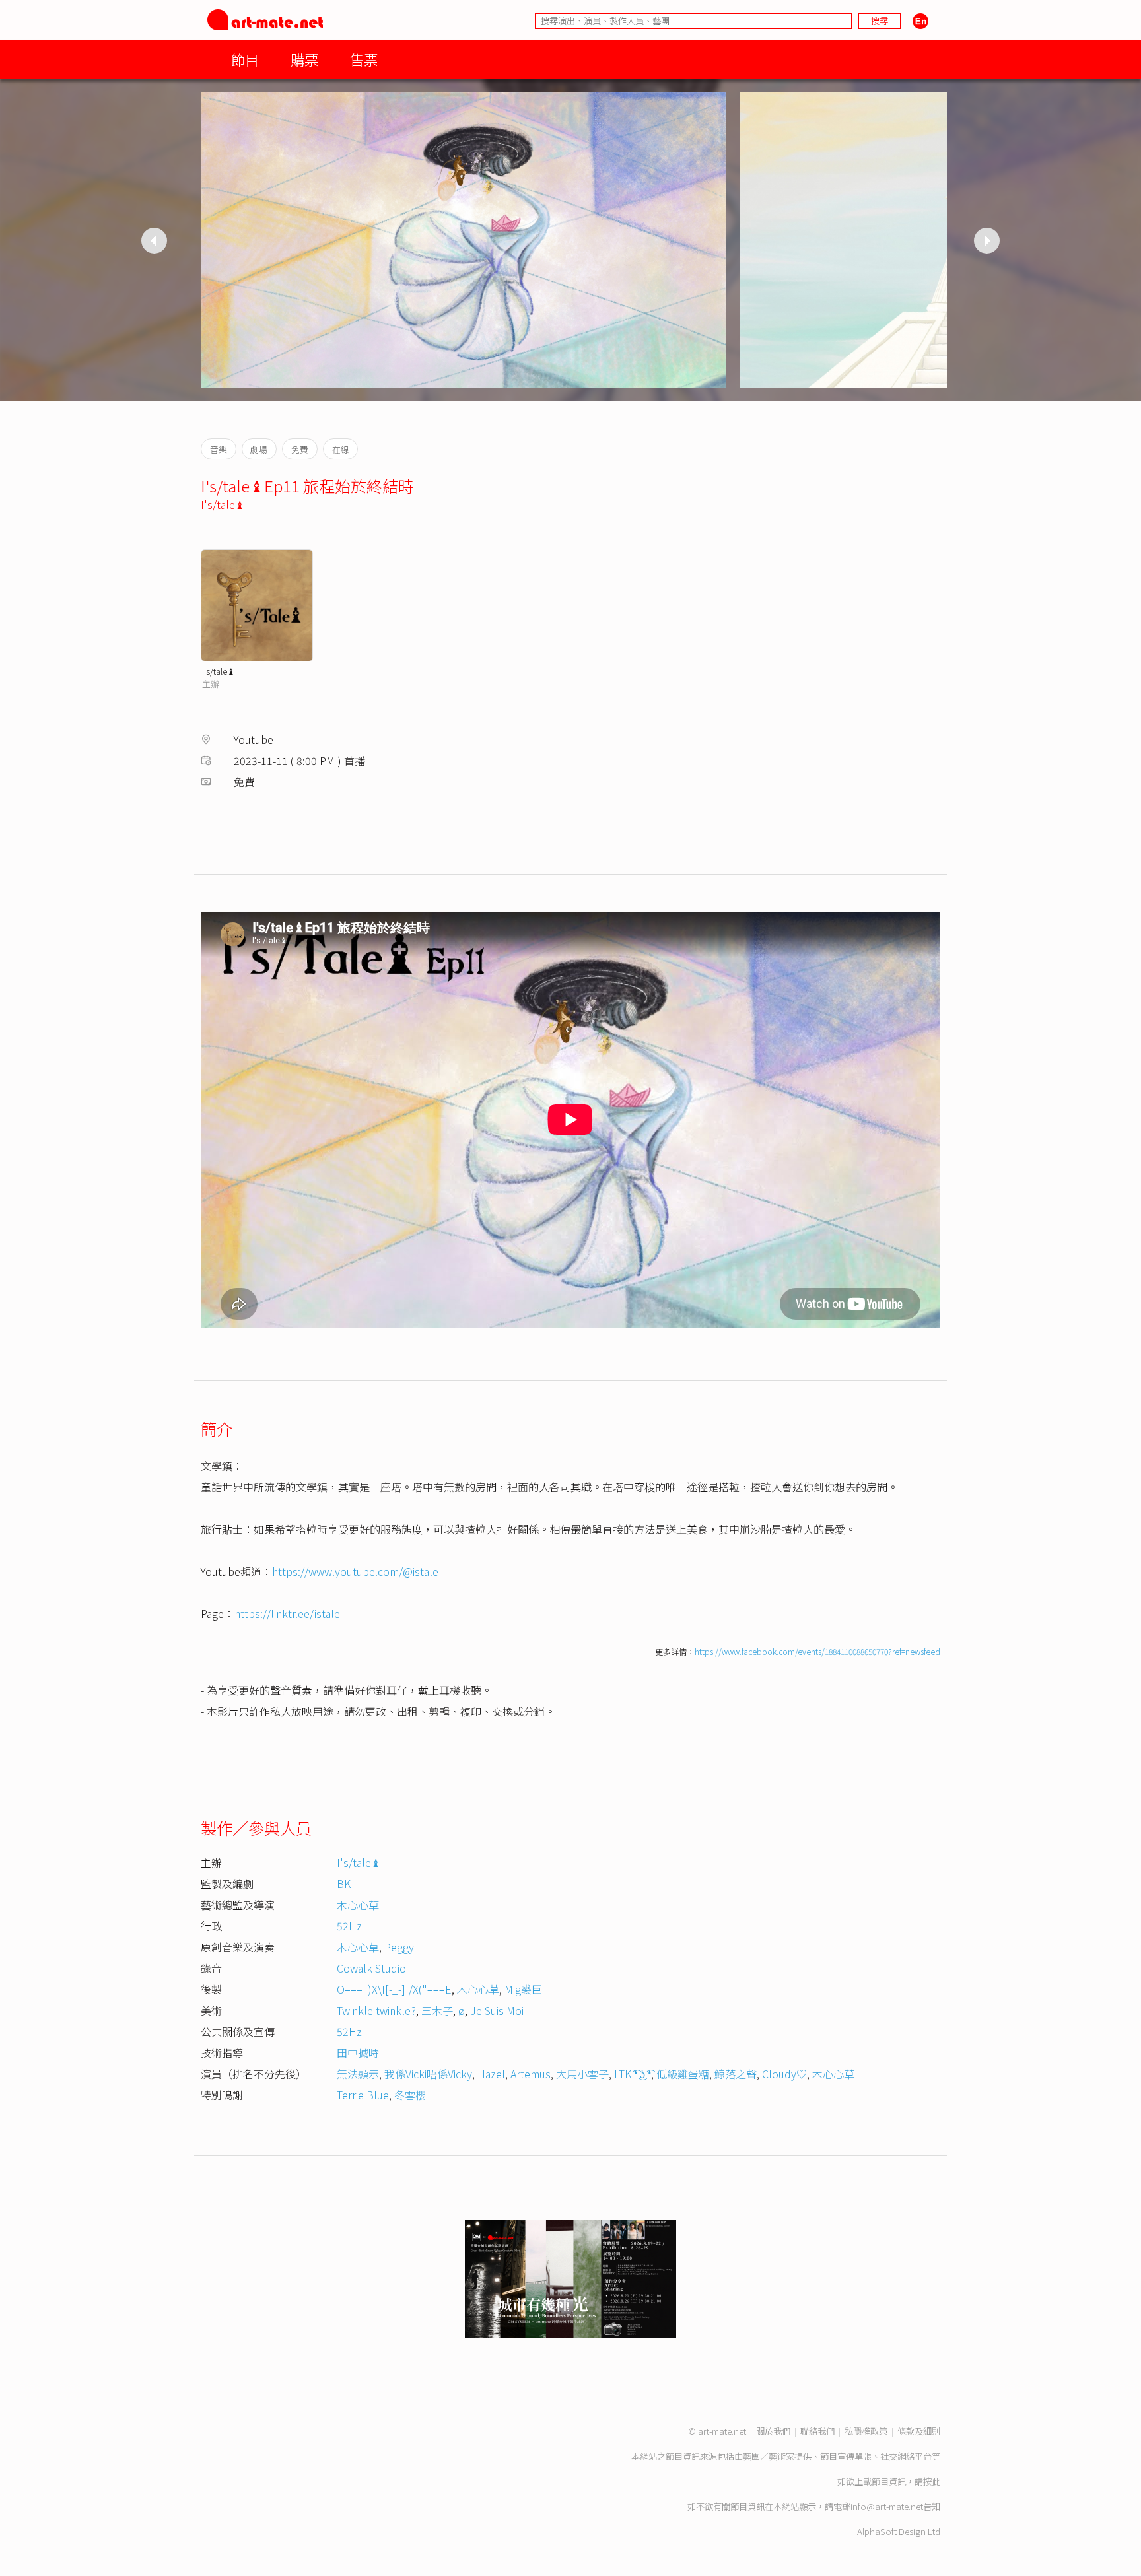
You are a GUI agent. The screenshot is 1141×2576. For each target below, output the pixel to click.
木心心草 (358, 1905)
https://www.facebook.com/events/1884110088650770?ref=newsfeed (817, 1651)
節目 (245, 59)
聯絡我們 (817, 2431)
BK (344, 1883)
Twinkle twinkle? (376, 2010)
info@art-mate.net (887, 2506)
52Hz (349, 1926)
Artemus (531, 2074)
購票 (304, 59)
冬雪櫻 (410, 2095)
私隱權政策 (866, 2431)
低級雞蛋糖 (683, 2074)
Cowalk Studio (371, 1968)
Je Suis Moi (497, 2010)
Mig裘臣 (523, 1989)
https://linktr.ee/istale (287, 1613)
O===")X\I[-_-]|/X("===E (394, 1989)
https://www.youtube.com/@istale (355, 1571)
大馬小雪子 (582, 2074)
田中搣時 (358, 2052)
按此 (932, 2481)
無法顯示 (358, 2074)
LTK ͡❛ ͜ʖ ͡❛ (633, 2074)
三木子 (437, 2010)
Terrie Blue (363, 2095)
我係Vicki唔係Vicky (428, 2074)
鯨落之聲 (736, 2074)
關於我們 (773, 2431)
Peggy (399, 1947)
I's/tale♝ (223, 504)
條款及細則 (919, 2431)
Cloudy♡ (784, 2074)
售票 (364, 59)
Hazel (491, 2074)
